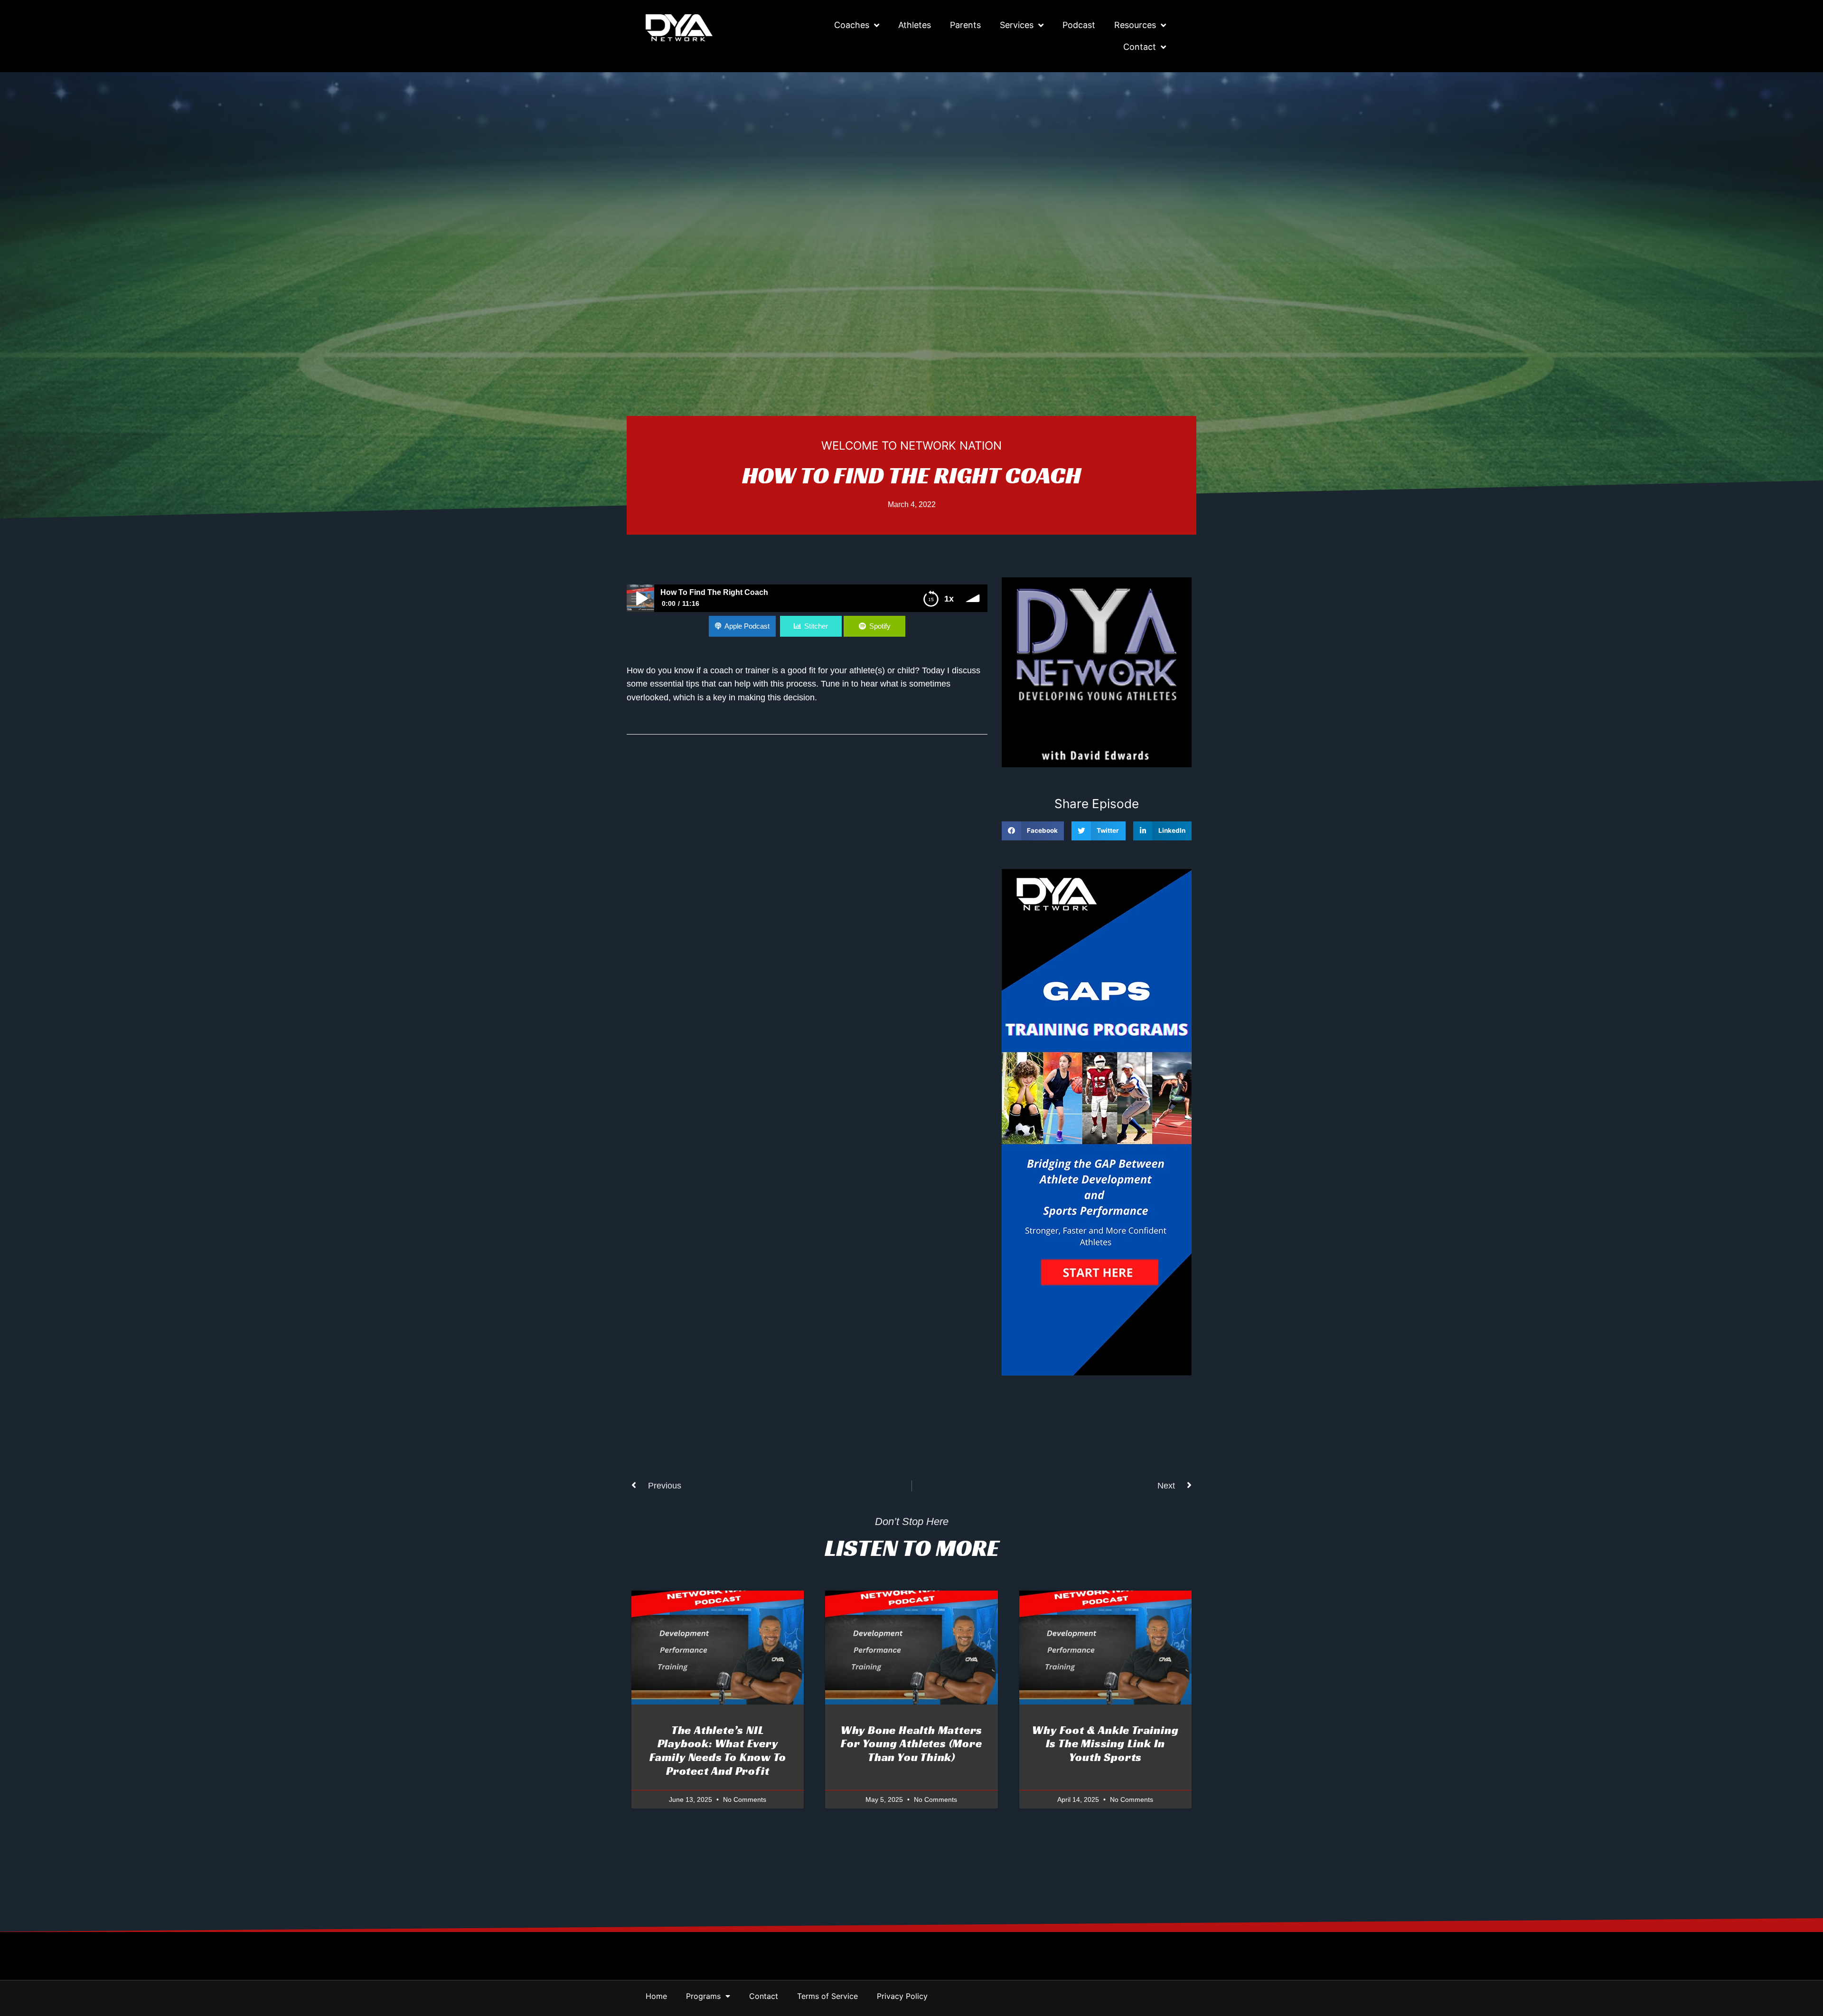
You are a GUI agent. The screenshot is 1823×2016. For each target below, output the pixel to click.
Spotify (880, 626)
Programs (703, 1996)
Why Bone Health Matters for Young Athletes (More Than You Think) (911, 1744)
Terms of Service (827, 1996)
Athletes (915, 25)
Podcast (1079, 25)
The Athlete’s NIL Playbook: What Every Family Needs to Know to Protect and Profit (718, 1751)
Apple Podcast (747, 626)
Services (1017, 25)
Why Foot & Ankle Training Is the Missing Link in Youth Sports (1105, 1744)
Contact (1140, 47)
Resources (1135, 25)
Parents (965, 25)
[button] (1033, 831)
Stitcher (816, 626)
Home (656, 1996)
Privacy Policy (902, 1996)
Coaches (852, 25)
